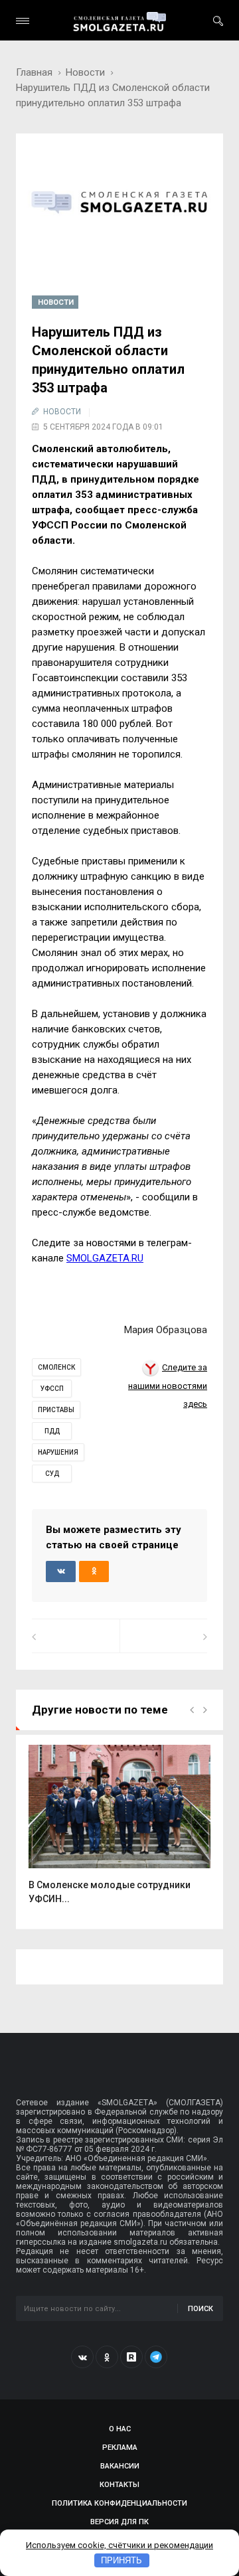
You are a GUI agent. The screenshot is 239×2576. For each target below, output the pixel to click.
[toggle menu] (23, 21)
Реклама (120, 2448)
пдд (52, 1431)
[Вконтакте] (82, 2357)
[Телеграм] (156, 2357)
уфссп (52, 1389)
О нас (120, 2429)
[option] (119, 1831)
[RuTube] (131, 2357)
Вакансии (120, 2466)
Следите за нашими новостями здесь (168, 1386)
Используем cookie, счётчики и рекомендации (119, 2545)
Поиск (200, 2309)
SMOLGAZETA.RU (105, 1258)
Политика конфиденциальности (119, 2503)
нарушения (58, 1452)
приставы (56, 1410)
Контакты (119, 2485)
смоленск (56, 1367)
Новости (85, 72)
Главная (34, 72)
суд (52, 1474)
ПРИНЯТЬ (121, 2560)
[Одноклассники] (107, 2357)
